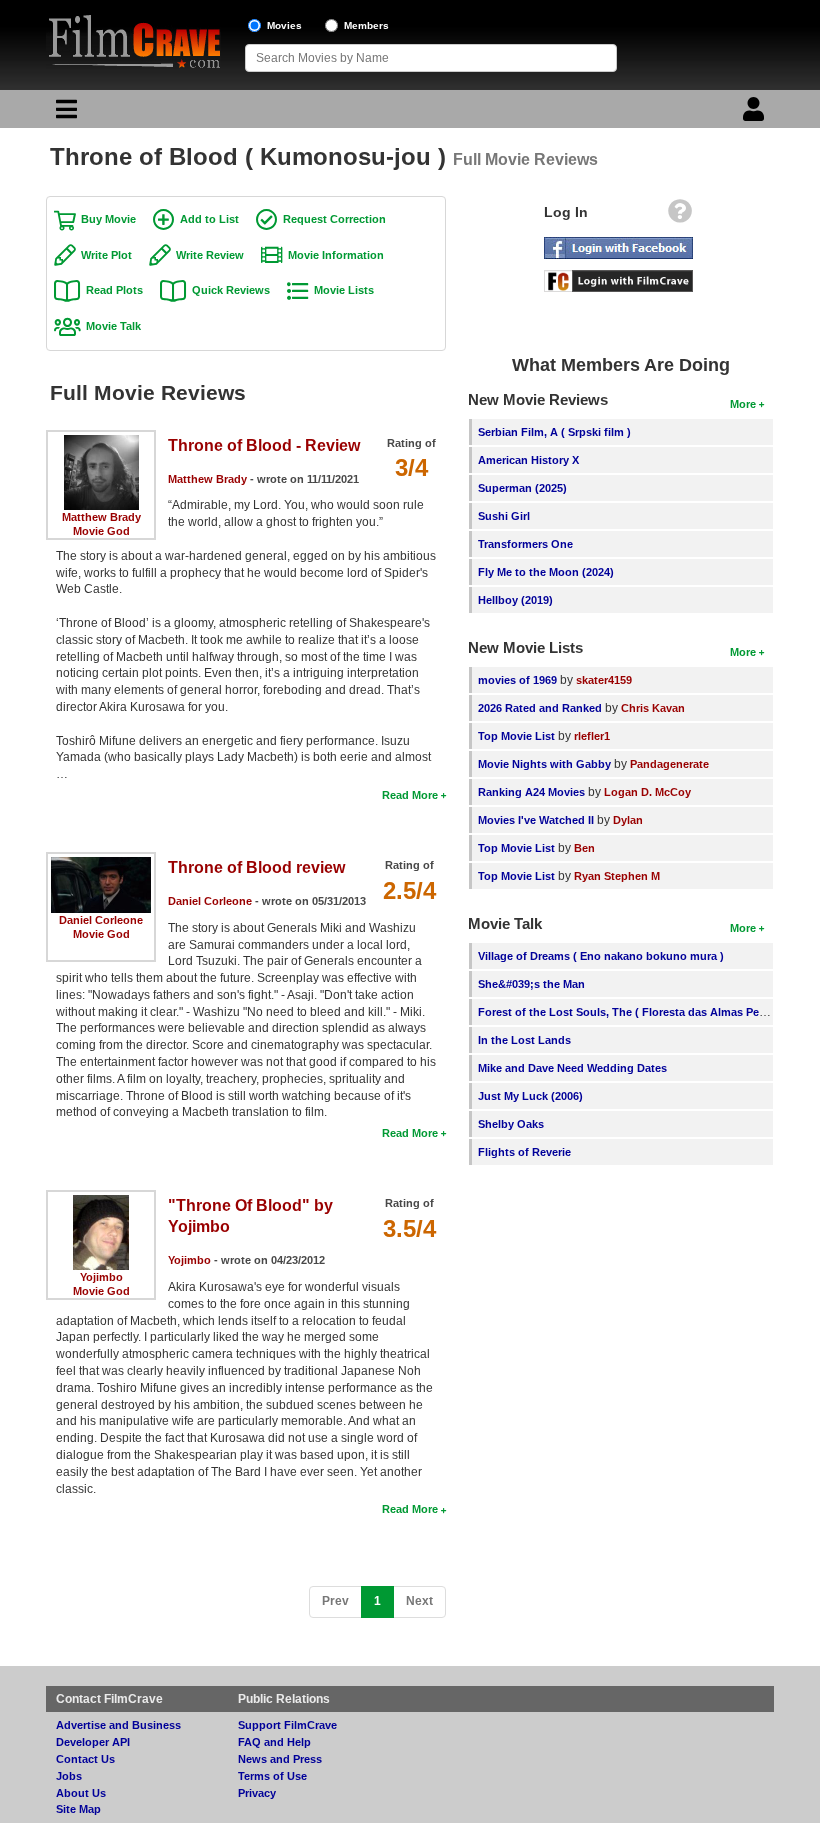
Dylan (628, 820)
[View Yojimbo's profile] (101, 1202)
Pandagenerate (669, 764)
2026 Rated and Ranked (540, 708)
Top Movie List (516, 736)
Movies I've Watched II (536, 820)
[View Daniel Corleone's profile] (101, 864)
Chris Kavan (653, 708)
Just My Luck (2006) (530, 1096)
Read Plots (114, 290)
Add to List (209, 219)
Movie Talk (113, 326)
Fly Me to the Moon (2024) (546, 572)
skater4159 (604, 680)
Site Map (78, 1809)
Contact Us (85, 1759)
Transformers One (525, 544)
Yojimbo (101, 1277)
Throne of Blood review (256, 867)
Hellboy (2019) (515, 600)
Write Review (210, 255)
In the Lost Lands (524, 1040)
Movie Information (336, 255)
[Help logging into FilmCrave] (680, 216)
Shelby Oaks (511, 1124)
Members (366, 25)
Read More (410, 795)
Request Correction (334, 219)
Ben (584, 848)
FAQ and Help (274, 1742)
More (743, 404)
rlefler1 (592, 736)
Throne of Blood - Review (264, 445)
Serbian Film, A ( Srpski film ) (554, 432)
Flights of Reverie (524, 1152)
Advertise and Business (118, 1725)
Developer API (93, 1742)
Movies (284, 25)
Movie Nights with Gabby (544, 764)
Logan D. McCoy (647, 792)
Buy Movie (108, 219)
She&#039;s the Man (531, 984)
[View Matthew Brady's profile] (101, 442)
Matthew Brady (101, 517)
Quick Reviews (231, 290)
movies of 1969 (517, 680)
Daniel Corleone (101, 920)
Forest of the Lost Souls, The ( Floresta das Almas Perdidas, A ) (645, 1012)
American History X (528, 460)
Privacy (257, 1793)
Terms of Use (272, 1776)
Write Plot (106, 255)
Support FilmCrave (287, 1725)
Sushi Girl (504, 516)
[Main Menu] (64, 114)
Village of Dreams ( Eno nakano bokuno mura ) (601, 956)
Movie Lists (344, 290)
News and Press (280, 1759)
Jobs (69, 1776)
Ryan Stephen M (617, 876)
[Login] (756, 114)
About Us (81, 1793)
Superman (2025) (522, 488)
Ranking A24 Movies (531, 792)
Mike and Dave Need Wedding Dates (572, 1068)
